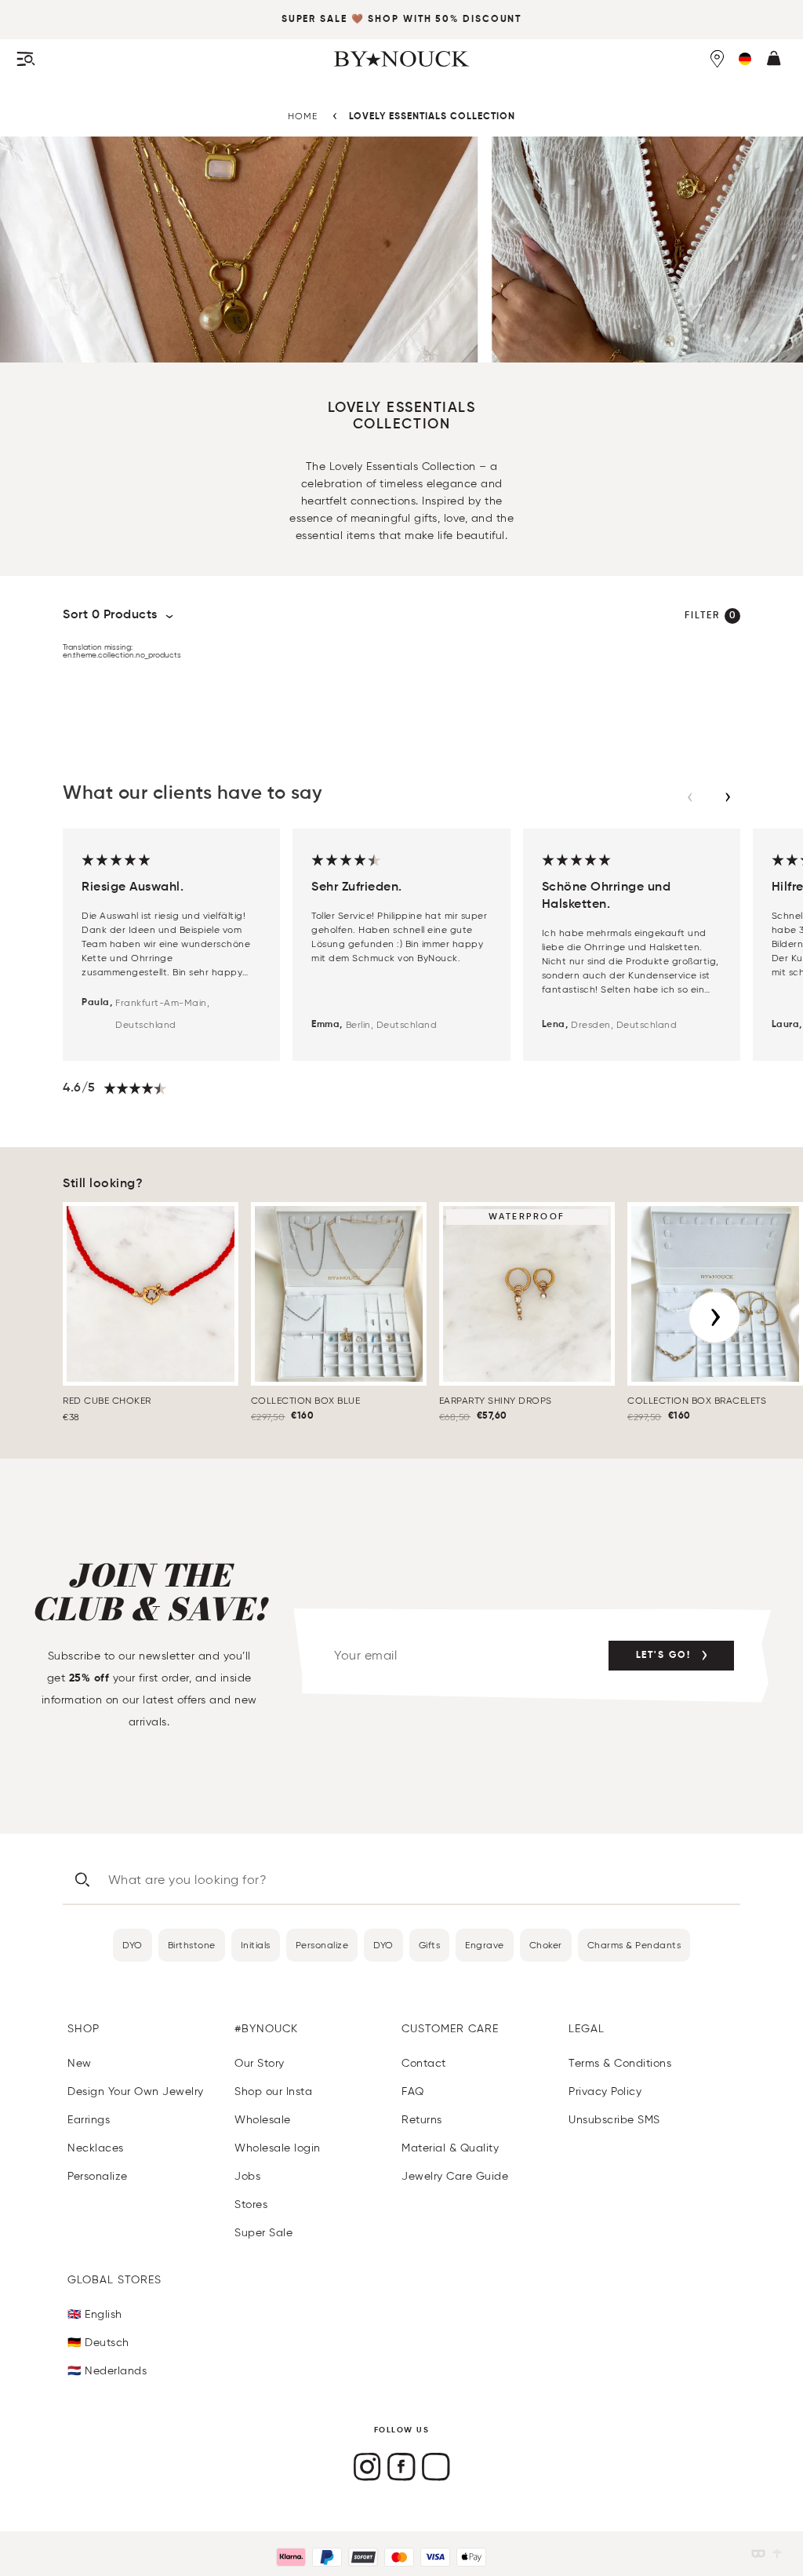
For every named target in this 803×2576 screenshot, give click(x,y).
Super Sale (314, 20)
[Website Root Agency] (777, 2554)
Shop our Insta (273, 2091)
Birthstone (192, 1945)
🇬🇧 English (95, 2314)
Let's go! (663, 1656)
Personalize (322, 1945)
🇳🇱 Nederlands (107, 2371)
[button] (745, 59)
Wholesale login (278, 2148)
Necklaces (96, 2148)
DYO (133, 1945)
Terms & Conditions (620, 2063)
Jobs (247, 2176)
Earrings (89, 2120)
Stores (251, 2204)
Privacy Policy (605, 2091)
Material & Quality (450, 2148)
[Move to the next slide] (728, 797)
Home (303, 116)
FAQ (413, 2091)
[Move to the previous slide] (690, 797)
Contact (424, 2063)
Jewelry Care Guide (455, 2176)
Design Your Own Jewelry (136, 2091)
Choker (546, 1945)
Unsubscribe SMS (614, 2120)
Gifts (430, 1945)
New (80, 2063)
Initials (256, 1945)
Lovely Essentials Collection (432, 117)
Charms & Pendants (634, 1945)
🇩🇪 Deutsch (98, 2343)
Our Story (260, 2063)
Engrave (485, 1945)
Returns (422, 2120)
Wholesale (263, 2120)
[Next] (714, 1317)
